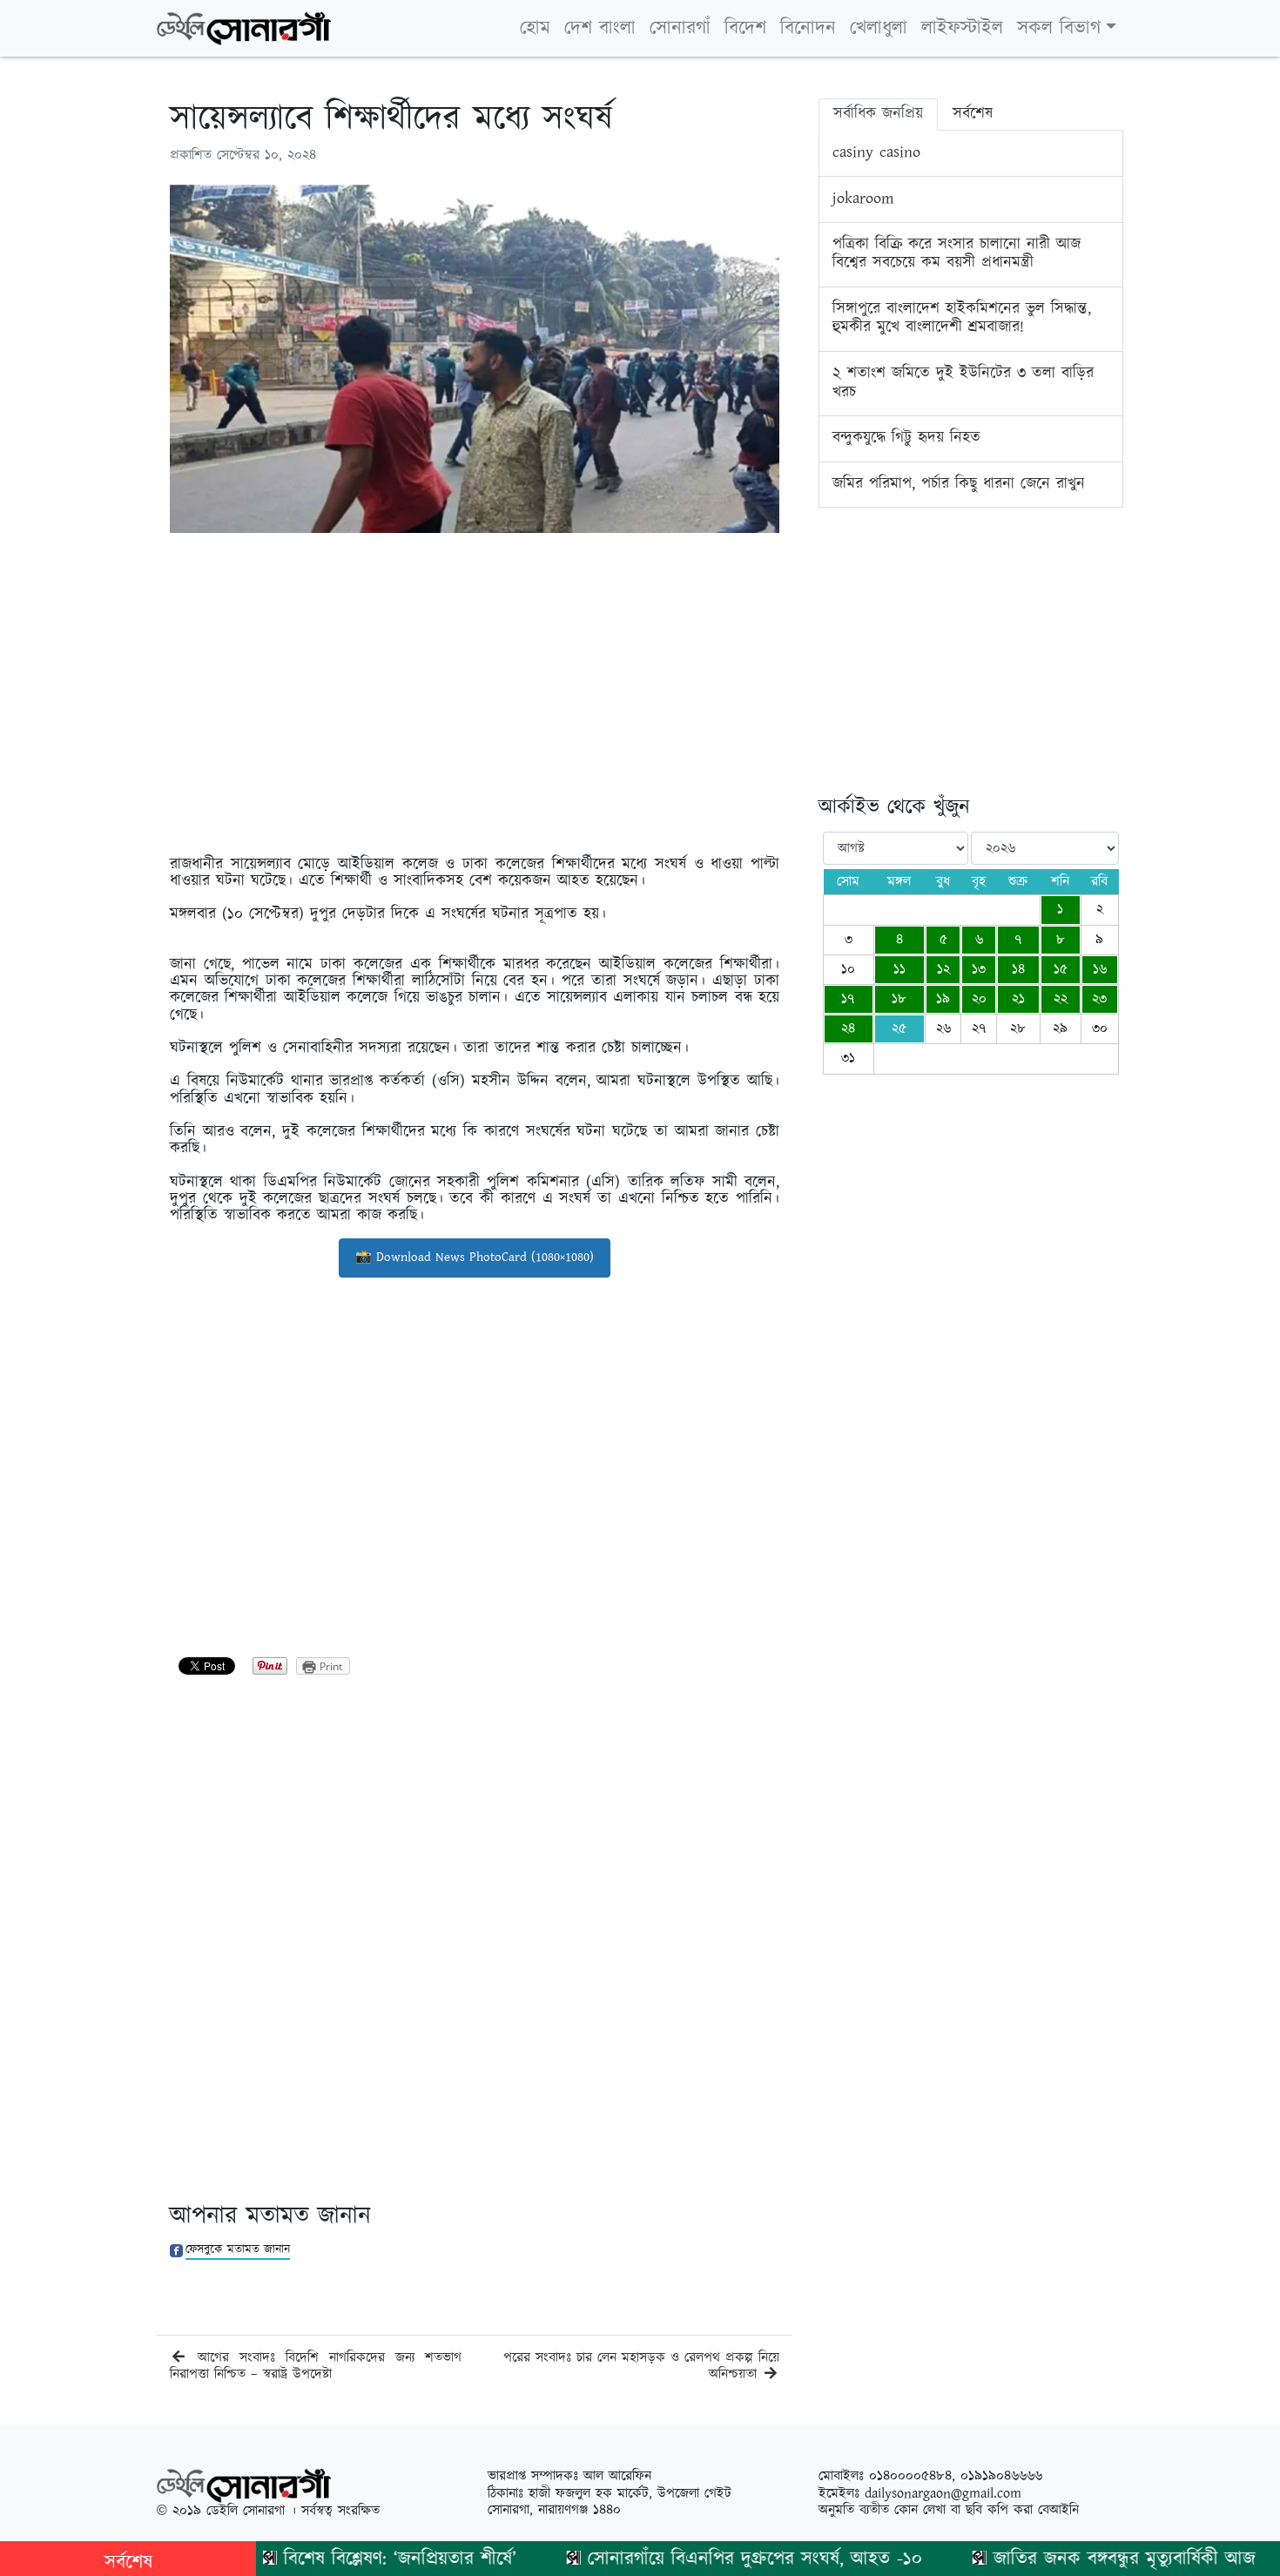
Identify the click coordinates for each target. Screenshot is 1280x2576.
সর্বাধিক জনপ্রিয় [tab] (878, 114)
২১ (1018, 999)
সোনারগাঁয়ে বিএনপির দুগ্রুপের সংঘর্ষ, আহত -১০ (711, 2559)
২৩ (1099, 999)
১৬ (1100, 970)
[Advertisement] (475, 668)
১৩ (979, 970)
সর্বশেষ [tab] (973, 114)
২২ (1061, 999)
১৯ (943, 999)
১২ (943, 970)
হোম (535, 28)
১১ (899, 970)
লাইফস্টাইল (962, 28)
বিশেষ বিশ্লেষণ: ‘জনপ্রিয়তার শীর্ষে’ (356, 2559)
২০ (979, 999)
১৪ (1018, 970)
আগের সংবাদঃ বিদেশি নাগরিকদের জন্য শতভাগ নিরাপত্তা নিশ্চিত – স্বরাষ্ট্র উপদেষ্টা (316, 2366)
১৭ (848, 999)
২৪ (848, 1029)
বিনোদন (808, 28)
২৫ (899, 1029)
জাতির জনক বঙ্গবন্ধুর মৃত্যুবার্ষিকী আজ (1080, 2559)
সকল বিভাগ (1059, 28)
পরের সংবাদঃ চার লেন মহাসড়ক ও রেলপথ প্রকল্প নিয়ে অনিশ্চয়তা (641, 2366)
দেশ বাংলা (600, 28)
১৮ (899, 999)
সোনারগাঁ (680, 28)
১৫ (1061, 970)
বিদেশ (745, 28)
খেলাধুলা (879, 28)
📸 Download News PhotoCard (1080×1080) (475, 1257)
